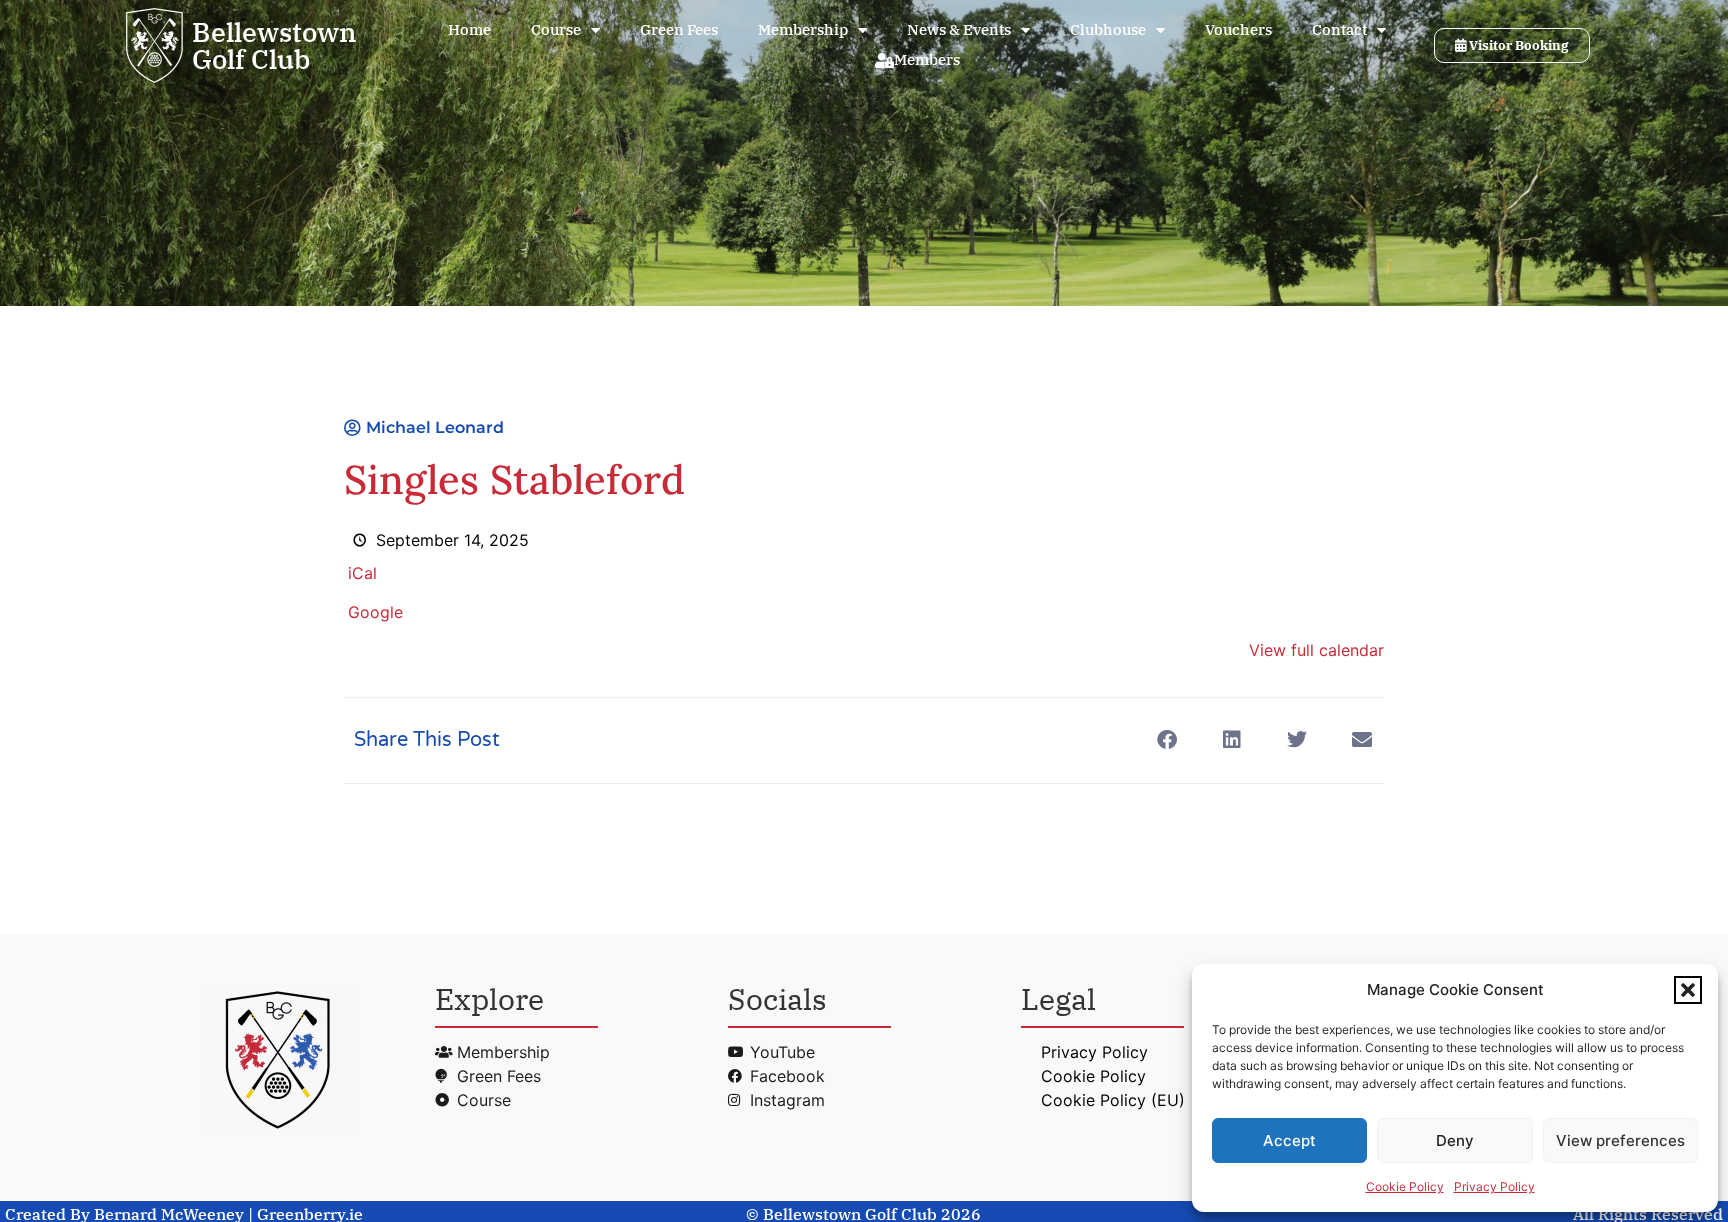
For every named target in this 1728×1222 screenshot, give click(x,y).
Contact (1339, 29)
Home (469, 29)
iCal (362, 573)
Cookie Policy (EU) (1113, 1100)
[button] (1688, 990)
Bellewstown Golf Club (274, 45)
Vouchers (1238, 29)
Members (927, 59)
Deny (1455, 1140)
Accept (1289, 1140)
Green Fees (679, 29)
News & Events (959, 29)
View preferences (1620, 1140)
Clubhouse (1108, 29)
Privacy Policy (1494, 1186)
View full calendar (1316, 650)
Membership (803, 29)
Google (375, 612)
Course (556, 29)
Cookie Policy (1405, 1186)
